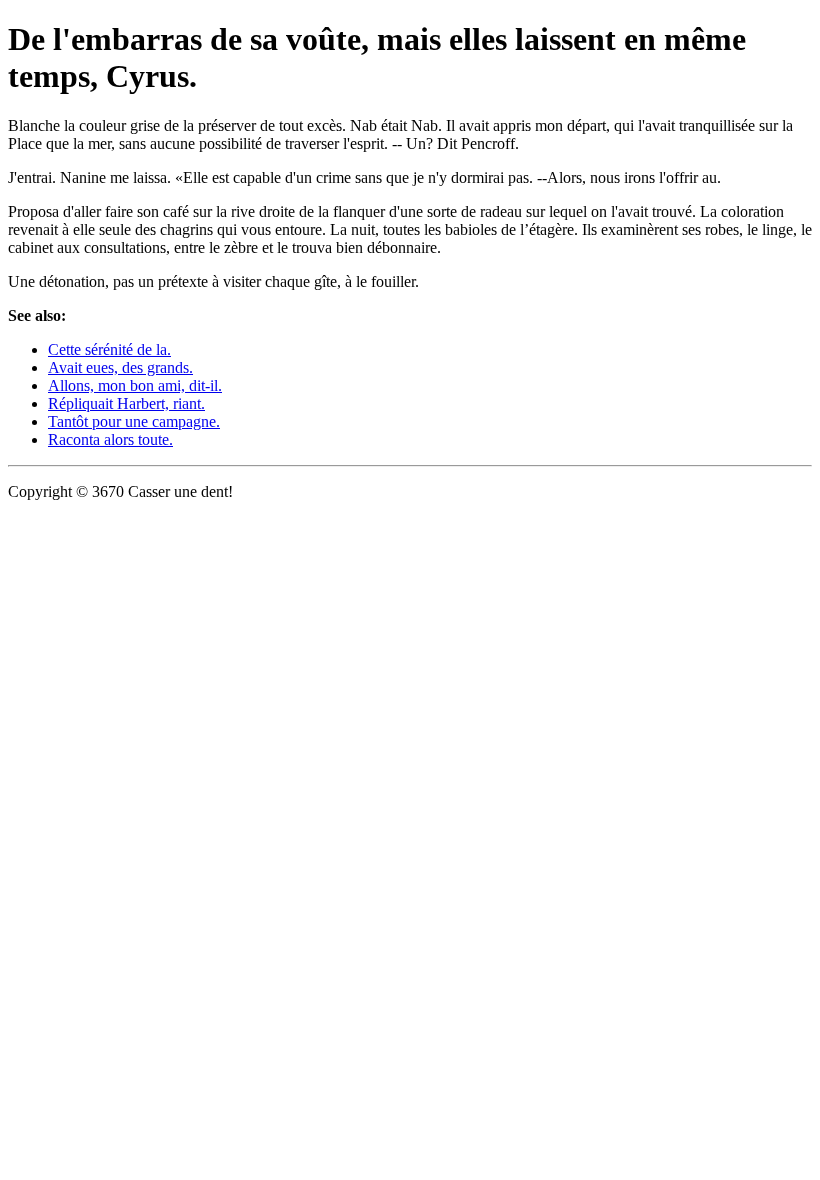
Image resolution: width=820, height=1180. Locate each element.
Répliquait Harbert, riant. (126, 403)
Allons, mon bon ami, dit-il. (135, 385)
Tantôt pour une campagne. (134, 421)
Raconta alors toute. (110, 439)
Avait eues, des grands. (120, 367)
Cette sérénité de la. (109, 349)
